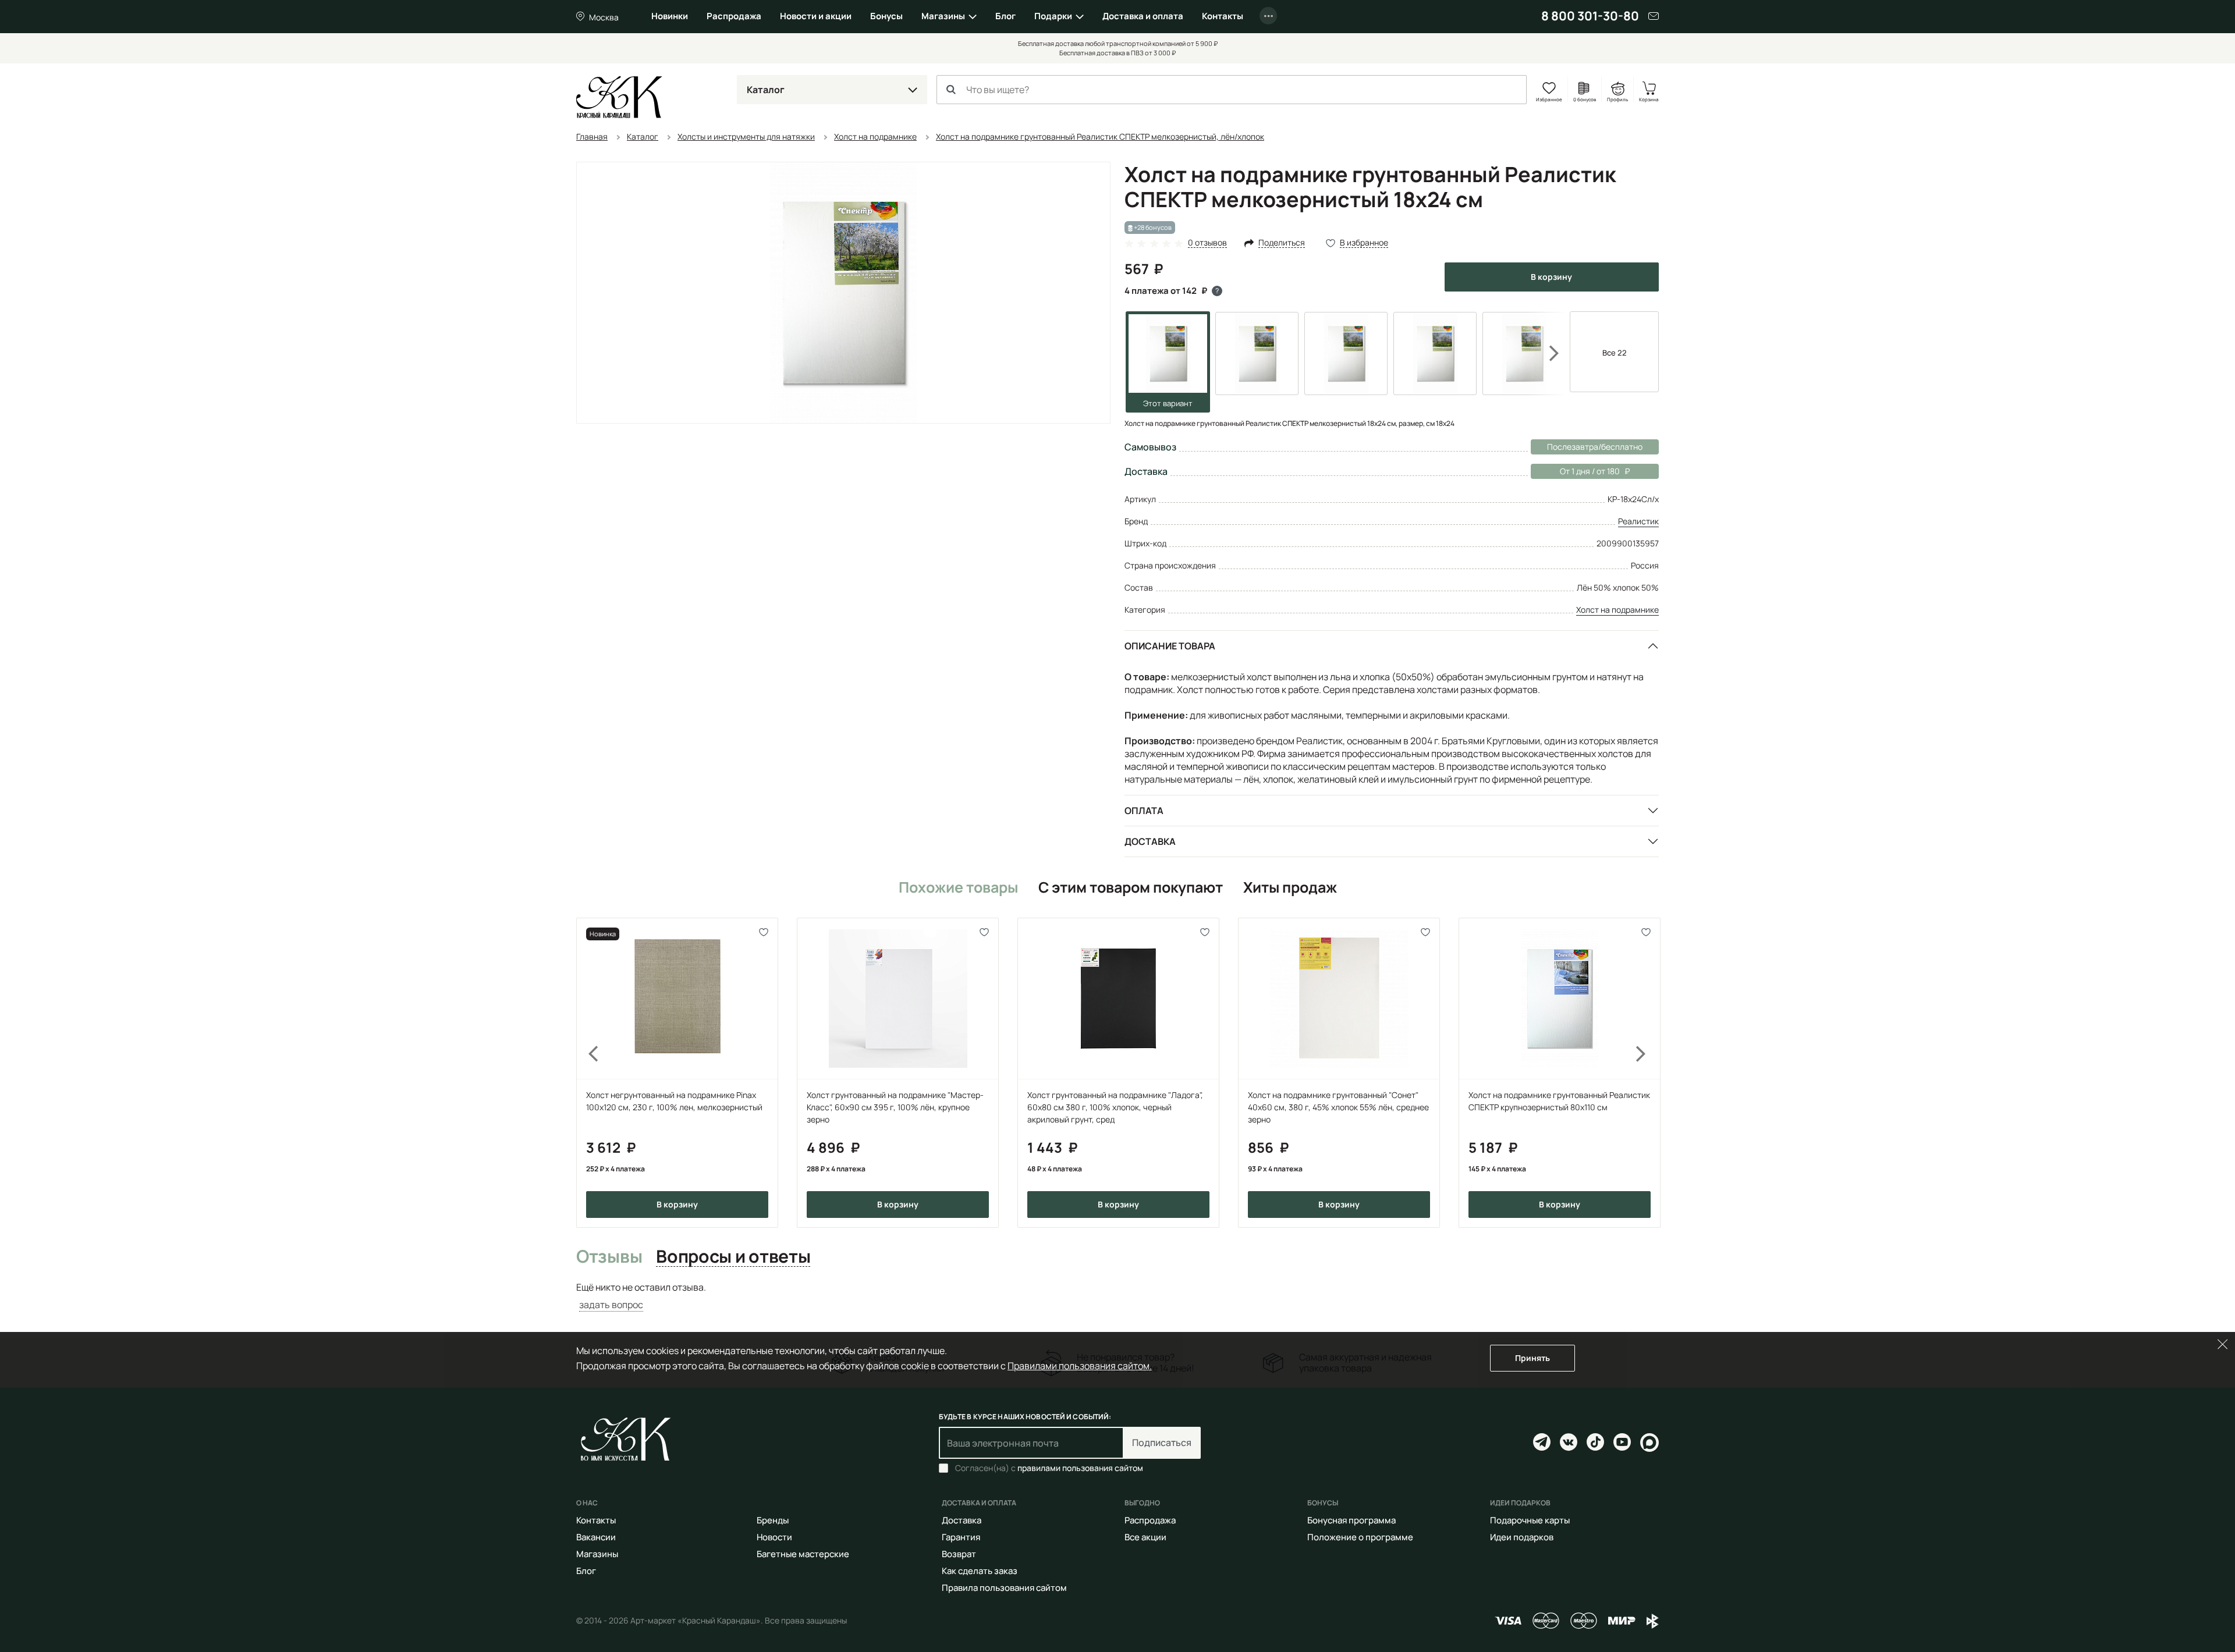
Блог (1005, 16)
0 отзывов (1207, 243)
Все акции (1145, 1537)
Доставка (1150, 841)
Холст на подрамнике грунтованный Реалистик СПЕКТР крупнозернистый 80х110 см (1559, 1101)
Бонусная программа (1351, 1520)
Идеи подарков (1522, 1537)
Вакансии (596, 1537)
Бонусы (886, 16)
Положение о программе (1360, 1537)
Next (1546, 353)
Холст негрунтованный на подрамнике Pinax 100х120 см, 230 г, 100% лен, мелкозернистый (674, 1101)
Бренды (773, 1520)
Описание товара (1170, 646)
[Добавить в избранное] (764, 932)
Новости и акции (816, 16)
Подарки (1053, 16)
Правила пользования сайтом (1004, 1588)
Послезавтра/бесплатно (1595, 447)
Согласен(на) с (1049, 1468)
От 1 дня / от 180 (1575, 471)
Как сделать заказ (980, 1571)
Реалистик (1638, 521)
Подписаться (1162, 1443)
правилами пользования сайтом (1080, 1468)
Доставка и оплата (1143, 16)
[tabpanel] (1117, 1296)
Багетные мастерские (803, 1554)
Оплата (1144, 811)
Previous (587, 1072)
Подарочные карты (1530, 1520)
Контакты (1223, 16)
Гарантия (961, 1537)
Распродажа (734, 16)
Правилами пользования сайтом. (1080, 1366)
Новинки (670, 16)
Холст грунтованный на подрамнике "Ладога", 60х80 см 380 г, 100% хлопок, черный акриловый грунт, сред (1115, 1107)
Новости (774, 1537)
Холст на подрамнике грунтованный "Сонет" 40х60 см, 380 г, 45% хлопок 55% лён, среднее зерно (1338, 1107)
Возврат (959, 1554)
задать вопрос (611, 1305)
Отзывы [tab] (609, 1257)
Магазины (943, 16)
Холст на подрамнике (1617, 610)
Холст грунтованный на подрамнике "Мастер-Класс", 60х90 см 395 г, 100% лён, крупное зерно (895, 1107)
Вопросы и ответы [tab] (733, 1257)
